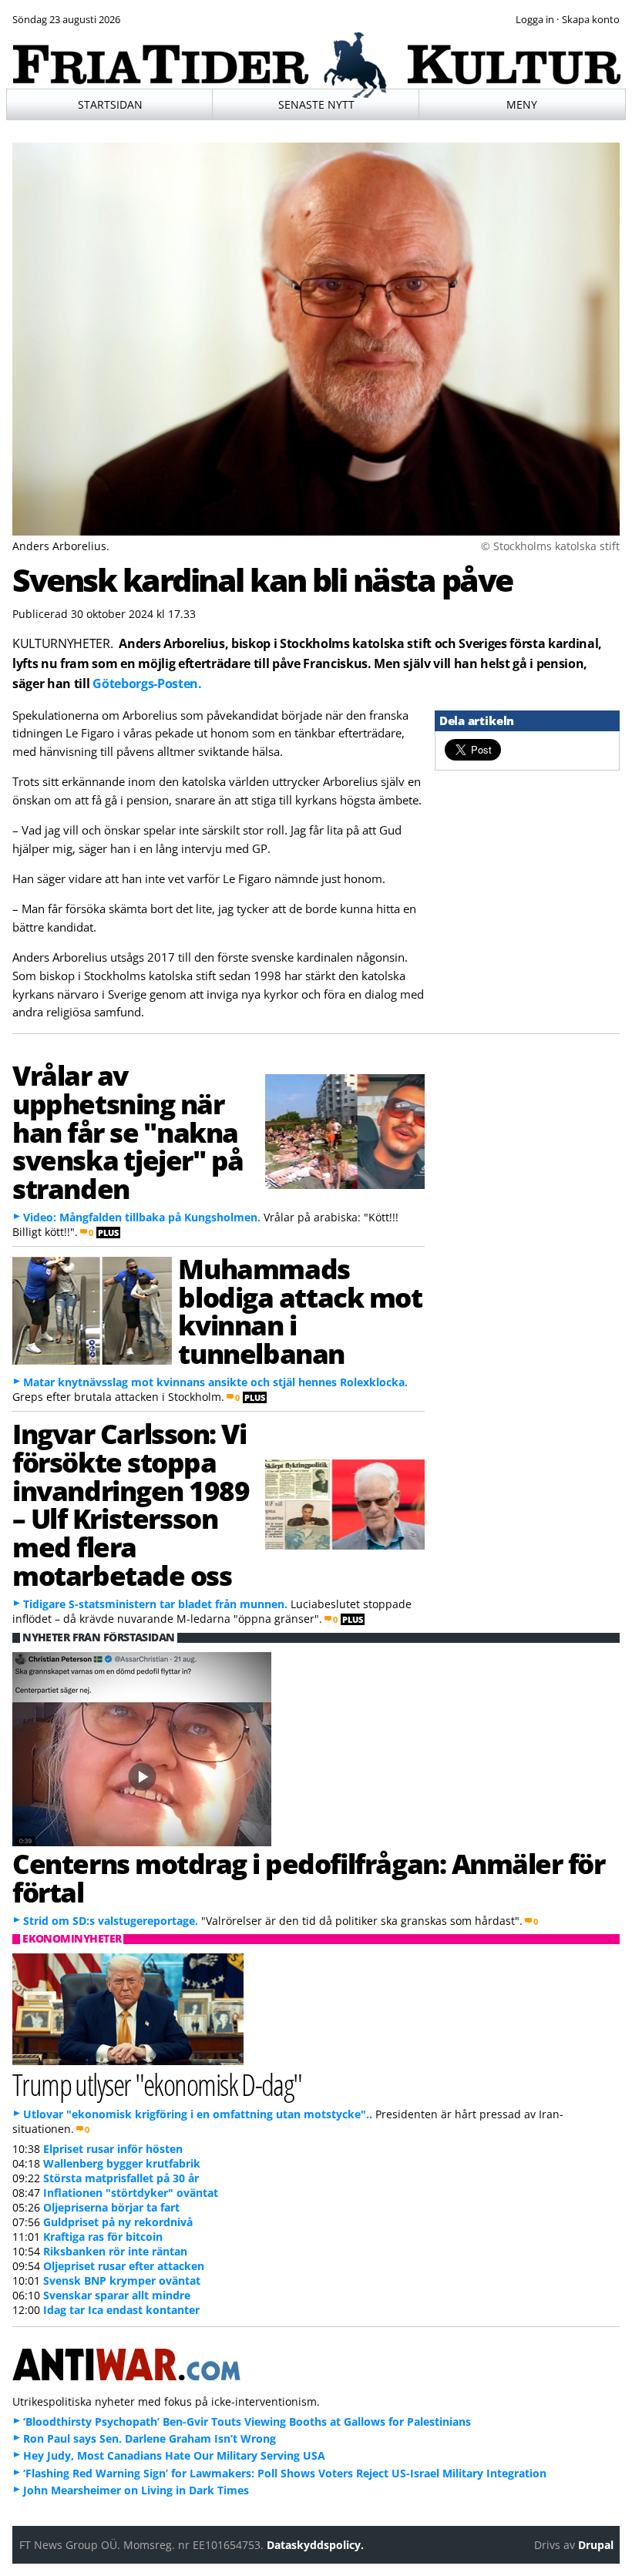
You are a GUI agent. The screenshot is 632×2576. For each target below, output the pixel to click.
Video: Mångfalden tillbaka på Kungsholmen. (142, 1217)
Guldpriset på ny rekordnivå (118, 2222)
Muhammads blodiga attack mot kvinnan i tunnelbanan (300, 1311)
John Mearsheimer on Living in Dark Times (136, 2490)
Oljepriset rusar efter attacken (124, 2266)
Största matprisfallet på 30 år (121, 2178)
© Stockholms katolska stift (550, 546)
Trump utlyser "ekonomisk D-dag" (157, 2084)
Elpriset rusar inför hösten (113, 2149)
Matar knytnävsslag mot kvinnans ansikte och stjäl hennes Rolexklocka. (215, 1382)
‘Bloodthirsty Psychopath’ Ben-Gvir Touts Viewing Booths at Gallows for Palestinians (247, 2422)
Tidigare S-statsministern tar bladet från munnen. (155, 1604)
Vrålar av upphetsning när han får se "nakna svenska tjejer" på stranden (128, 1132)
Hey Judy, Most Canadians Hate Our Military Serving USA (174, 2455)
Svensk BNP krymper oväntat (122, 2280)
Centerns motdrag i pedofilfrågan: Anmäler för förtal (309, 1877)
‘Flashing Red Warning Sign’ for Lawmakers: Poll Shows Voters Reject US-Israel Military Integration (285, 2473)
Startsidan (110, 104)
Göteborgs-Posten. (147, 683)
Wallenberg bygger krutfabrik (122, 2163)
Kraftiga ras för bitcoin (103, 2237)
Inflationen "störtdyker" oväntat (131, 2193)
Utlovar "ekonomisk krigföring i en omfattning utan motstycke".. (198, 2114)
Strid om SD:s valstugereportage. (111, 1921)
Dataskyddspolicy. (315, 2545)
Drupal (596, 2545)
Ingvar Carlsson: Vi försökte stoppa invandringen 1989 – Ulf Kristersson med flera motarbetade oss (131, 1504)
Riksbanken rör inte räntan (115, 2251)
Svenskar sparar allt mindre (117, 2295)
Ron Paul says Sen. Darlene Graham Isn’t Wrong (150, 2438)
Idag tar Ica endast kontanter (121, 2310)
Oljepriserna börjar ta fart (111, 2207)
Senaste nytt (316, 104)
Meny (522, 104)
